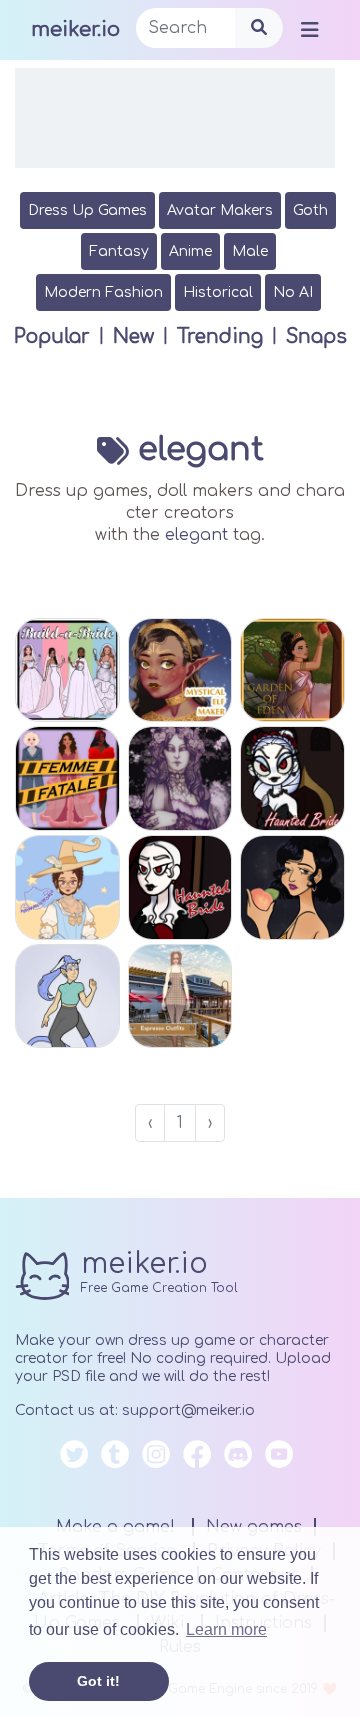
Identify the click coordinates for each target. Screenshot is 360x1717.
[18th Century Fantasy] (67, 887)
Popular (52, 336)
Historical (218, 292)
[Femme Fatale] (67, 778)
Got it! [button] (98, 1681)
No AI (293, 292)
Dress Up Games (87, 210)
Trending (220, 336)
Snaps (316, 336)
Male (250, 251)
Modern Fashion (103, 292)
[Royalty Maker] (180, 778)
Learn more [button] (226, 1629)
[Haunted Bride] (180, 887)
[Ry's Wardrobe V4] (67, 996)
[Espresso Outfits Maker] (180, 996)
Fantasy (119, 251)
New (133, 336)
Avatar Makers (220, 210)
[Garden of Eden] (292, 670)
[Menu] (310, 29)
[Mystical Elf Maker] (180, 670)
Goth (310, 210)
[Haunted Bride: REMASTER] (292, 778)
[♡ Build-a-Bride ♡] (67, 670)
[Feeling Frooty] (292, 887)
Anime (190, 251)
